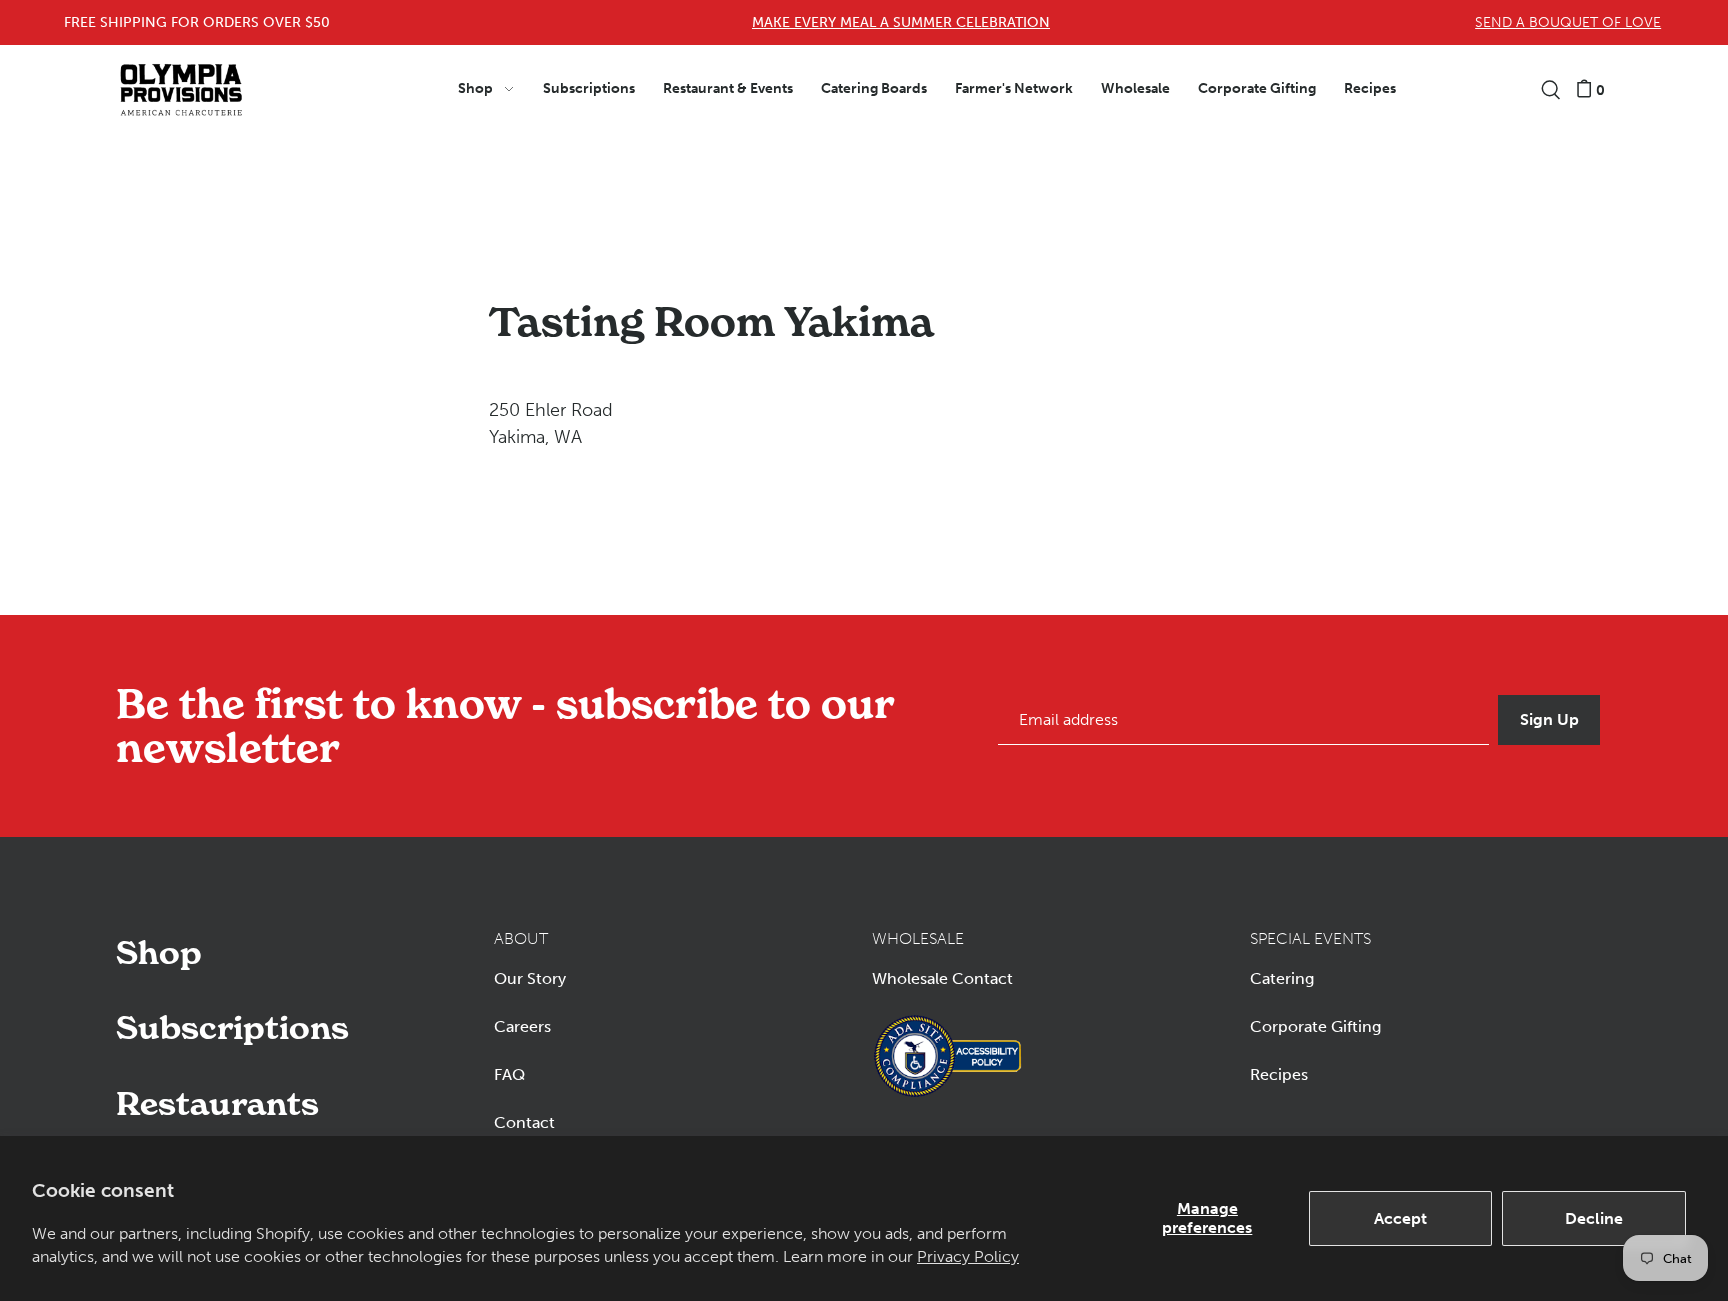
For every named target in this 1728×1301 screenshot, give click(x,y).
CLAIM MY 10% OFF (1176, 728)
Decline (1594, 1218)
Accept (1400, 1218)
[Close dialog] (1690, 37)
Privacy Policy (968, 1256)
